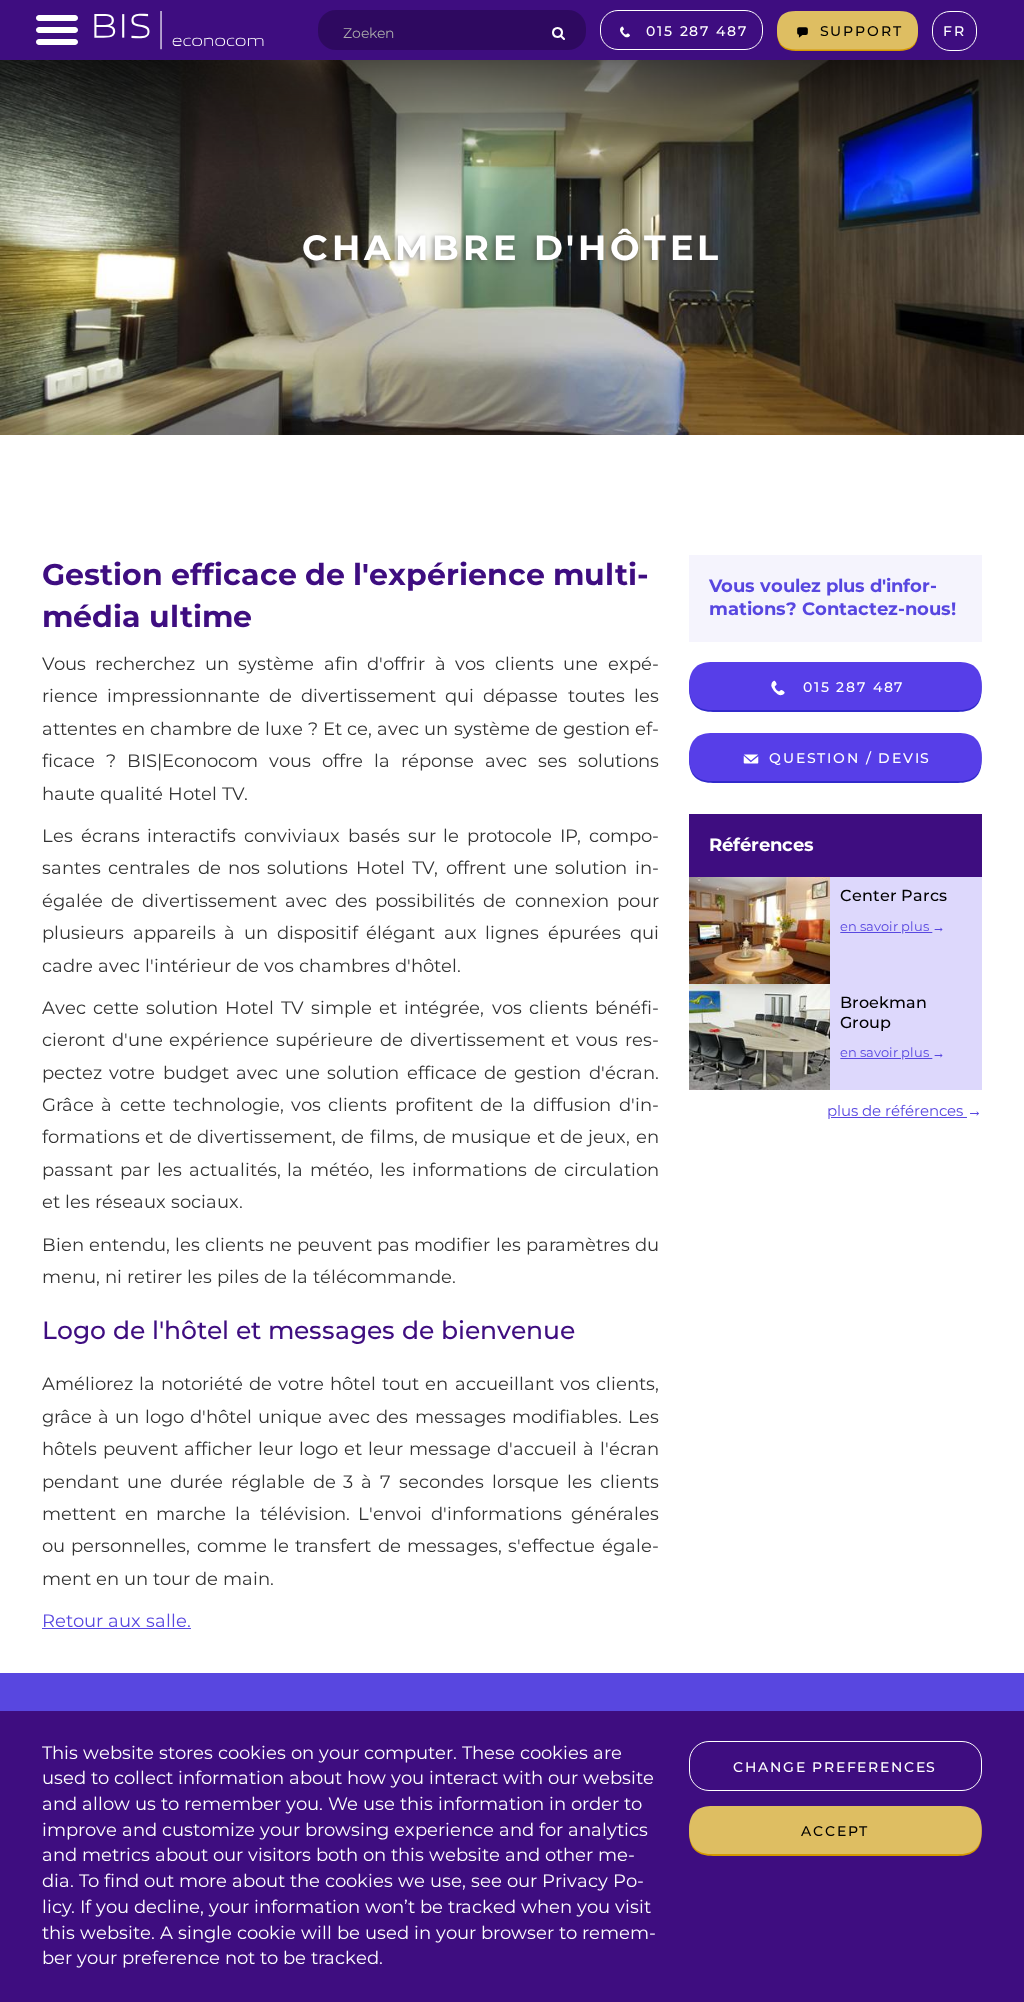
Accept (835, 1831)
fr (954, 31)
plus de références (897, 1110)
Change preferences (835, 1767)
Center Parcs (893, 895)
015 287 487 (850, 687)
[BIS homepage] (179, 24)
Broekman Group (883, 1012)
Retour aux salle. (116, 1621)
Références (761, 845)
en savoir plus (886, 926)
